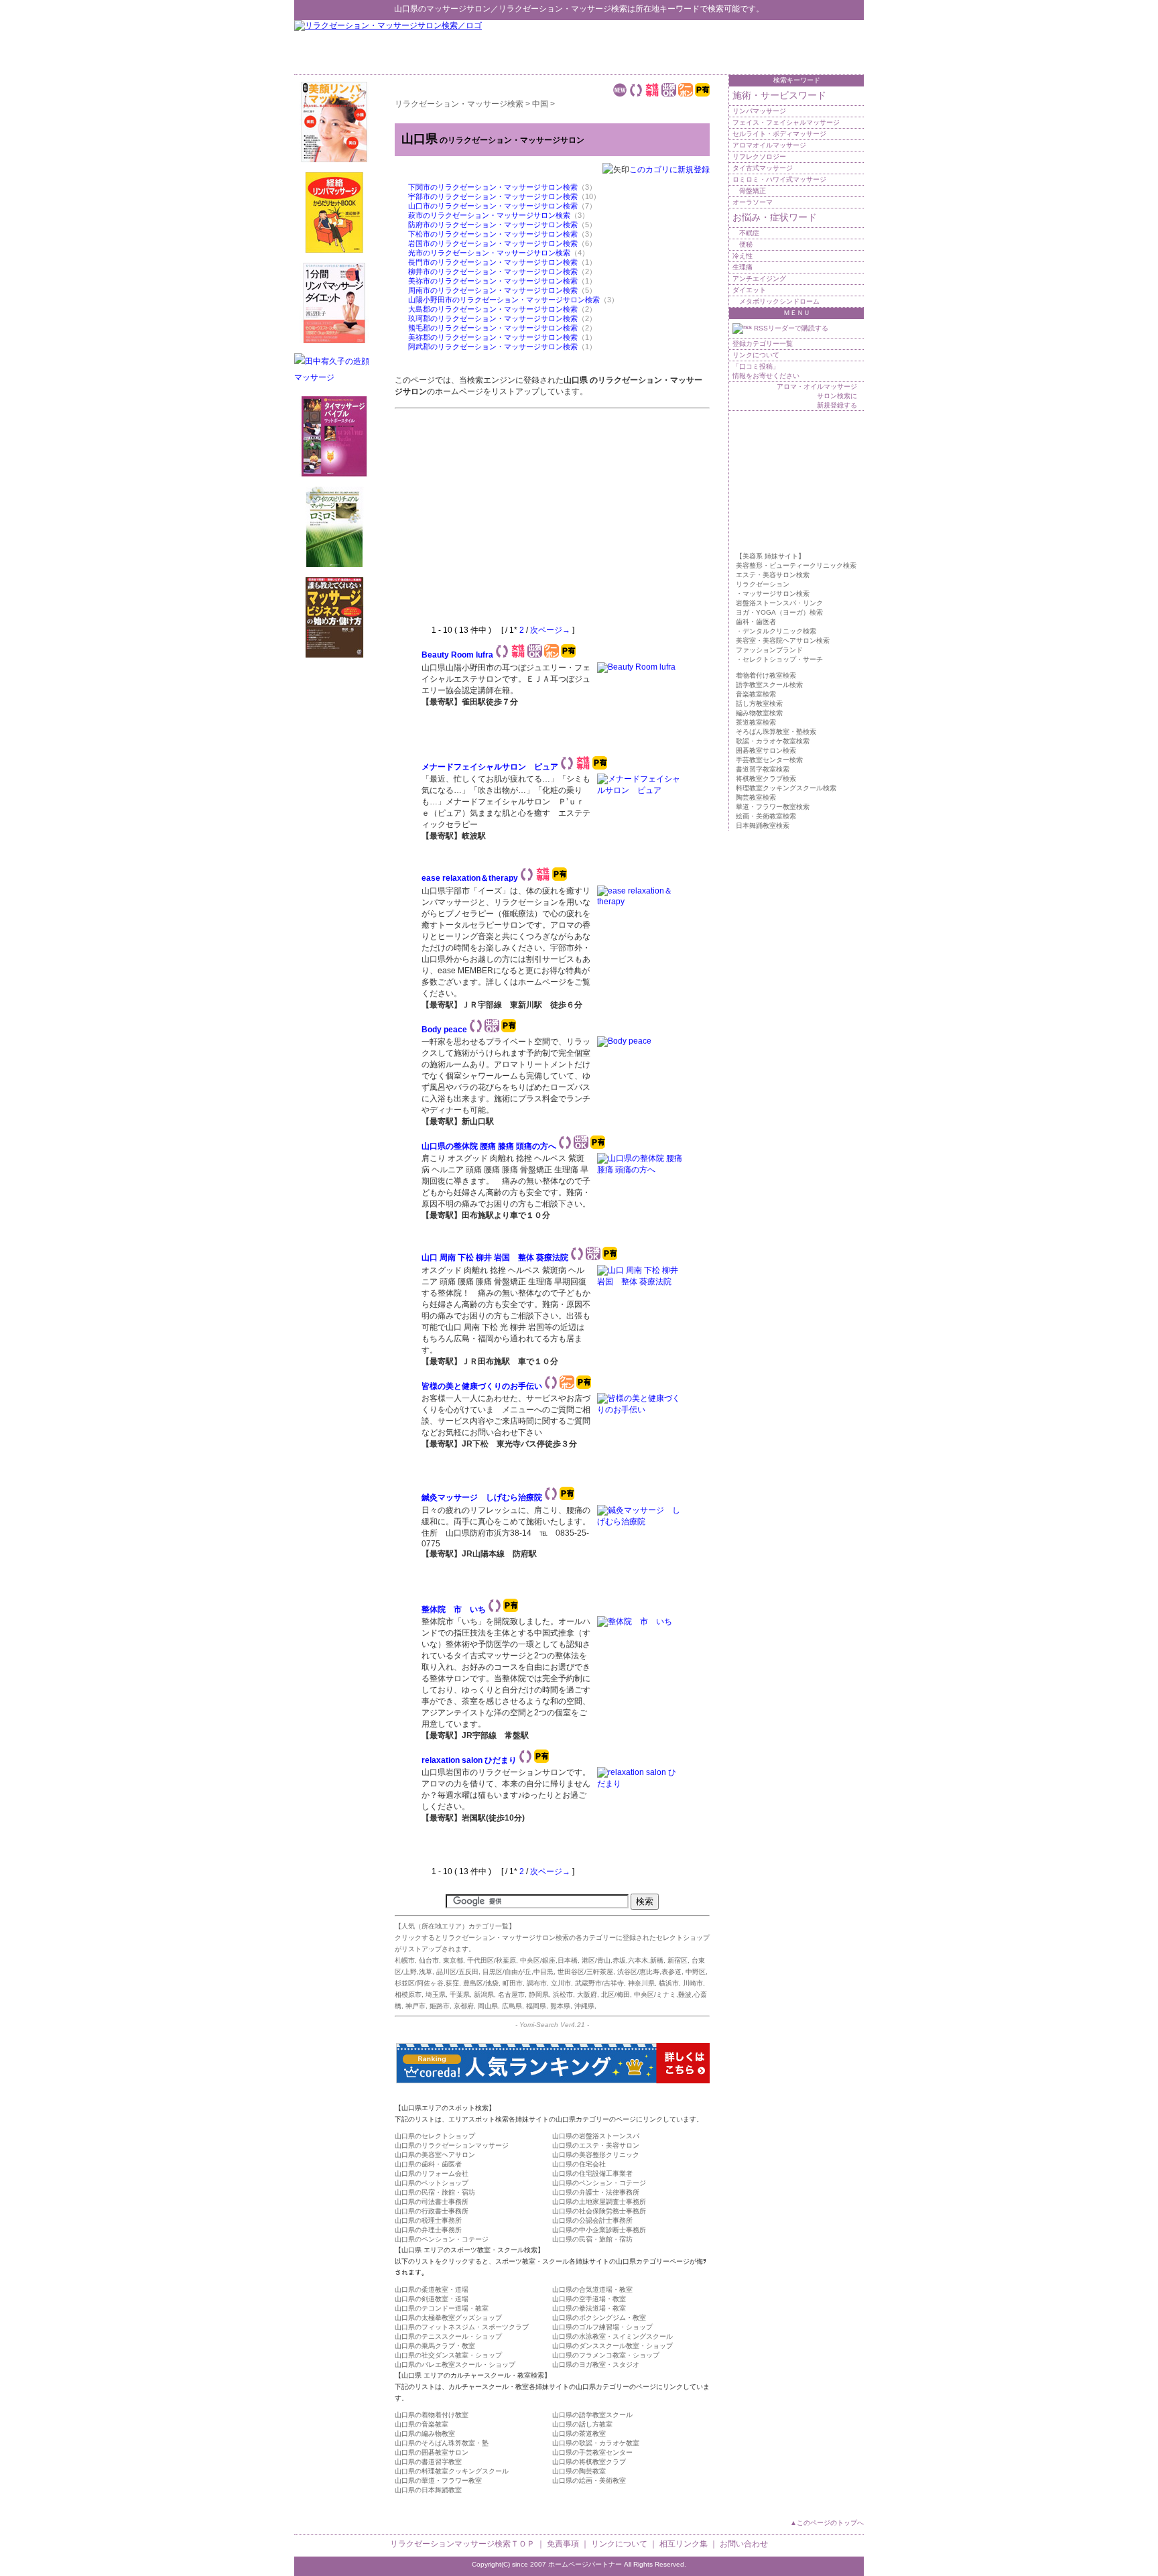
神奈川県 (641, 1983)
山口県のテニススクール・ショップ (448, 2336)
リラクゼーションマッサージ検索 (450, 2544)
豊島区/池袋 (481, 1983)
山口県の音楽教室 (422, 2424)
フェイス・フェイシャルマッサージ (786, 122)
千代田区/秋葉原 (492, 1960)
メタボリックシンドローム (779, 301)
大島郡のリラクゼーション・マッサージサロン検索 (493, 309)
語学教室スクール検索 (769, 685)
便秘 (746, 244)
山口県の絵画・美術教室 (589, 2480)
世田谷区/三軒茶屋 (585, 1972)
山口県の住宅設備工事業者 (592, 2173)
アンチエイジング (759, 279)
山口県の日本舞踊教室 (428, 2490)
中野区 (696, 1972)
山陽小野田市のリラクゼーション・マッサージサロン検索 (504, 300)
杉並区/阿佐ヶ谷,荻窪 (427, 1983)
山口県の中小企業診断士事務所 (599, 2230)
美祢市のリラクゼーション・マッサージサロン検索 (493, 281)
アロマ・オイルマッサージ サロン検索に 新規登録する (817, 396)
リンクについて (756, 355)
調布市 (537, 1983)
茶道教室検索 (756, 722)
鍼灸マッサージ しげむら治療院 (482, 1497)
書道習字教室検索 (763, 769)
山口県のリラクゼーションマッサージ (452, 2145)
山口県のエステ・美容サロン (596, 2145)
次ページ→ (550, 630)
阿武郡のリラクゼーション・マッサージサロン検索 (493, 347)
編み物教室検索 (759, 713)
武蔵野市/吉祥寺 (599, 1983)
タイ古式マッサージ (763, 168)
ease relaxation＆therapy (470, 878)
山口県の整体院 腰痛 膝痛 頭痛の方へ (489, 1146)
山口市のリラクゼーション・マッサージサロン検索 (493, 206)
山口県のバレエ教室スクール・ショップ (455, 2365)
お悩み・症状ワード (775, 217)
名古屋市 (511, 1995)
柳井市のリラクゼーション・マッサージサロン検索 (493, 271)
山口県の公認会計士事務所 (592, 2220)
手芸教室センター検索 (769, 760)
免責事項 (563, 2544)
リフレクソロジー (759, 157)
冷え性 (743, 256)
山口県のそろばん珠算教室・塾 (442, 2443)
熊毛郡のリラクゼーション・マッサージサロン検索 (493, 328)
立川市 (561, 1983)
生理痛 (743, 267)
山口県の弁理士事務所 (428, 2230)
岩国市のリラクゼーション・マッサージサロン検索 (493, 243)
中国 (540, 104)
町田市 (513, 1983)
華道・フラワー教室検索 (773, 807)
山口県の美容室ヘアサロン (435, 2155)
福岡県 (536, 2006)
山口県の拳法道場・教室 (589, 2308)
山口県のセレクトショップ (435, 2136)
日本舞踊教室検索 (763, 825)
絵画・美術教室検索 (766, 816)
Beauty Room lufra (457, 655)
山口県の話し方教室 (582, 2424)
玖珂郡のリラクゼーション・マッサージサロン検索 (493, 318)
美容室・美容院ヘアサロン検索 (783, 640)
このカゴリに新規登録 (669, 170)
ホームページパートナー (585, 2564)
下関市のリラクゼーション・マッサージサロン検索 (493, 187)
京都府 (464, 2006)
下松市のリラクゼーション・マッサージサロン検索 (493, 234)
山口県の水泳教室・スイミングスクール (613, 2336)
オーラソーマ (753, 202)
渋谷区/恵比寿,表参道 (649, 1972)
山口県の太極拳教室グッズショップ (448, 2318)
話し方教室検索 (759, 703)
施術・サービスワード (779, 95)
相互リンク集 (684, 2544)
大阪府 (587, 1995)
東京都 (453, 1960)
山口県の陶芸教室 (579, 2471)
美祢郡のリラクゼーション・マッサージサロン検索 (493, 337)
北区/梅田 (616, 1995)
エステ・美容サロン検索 (773, 575)
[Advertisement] (707, 47)
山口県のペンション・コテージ (599, 2183)
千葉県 (460, 1995)
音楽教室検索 (756, 694)
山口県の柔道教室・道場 (432, 2289)
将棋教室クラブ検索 (766, 779)
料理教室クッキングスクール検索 (786, 788)
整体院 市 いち (454, 1609)
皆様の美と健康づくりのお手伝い (482, 1386)
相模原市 (408, 1995)
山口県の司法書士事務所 (432, 2202)
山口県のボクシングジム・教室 (599, 2318)
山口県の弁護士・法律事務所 (596, 2192)
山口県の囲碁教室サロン (432, 2452)
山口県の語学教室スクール (592, 2415)
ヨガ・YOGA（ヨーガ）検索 (779, 612)
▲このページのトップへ (827, 2523)
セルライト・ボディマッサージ (779, 134)
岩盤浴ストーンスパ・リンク (779, 603)
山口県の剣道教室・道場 (432, 2299)
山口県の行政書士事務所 (432, 2211)
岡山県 (488, 2006)
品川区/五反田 (457, 1972)
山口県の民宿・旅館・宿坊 (435, 2192)
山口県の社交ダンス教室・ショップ (448, 2355)
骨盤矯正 (753, 191)
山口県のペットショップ (432, 2183)
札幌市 (405, 1960)
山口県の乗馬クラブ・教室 (435, 2346)
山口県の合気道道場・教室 (592, 2289)
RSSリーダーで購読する (790, 328)
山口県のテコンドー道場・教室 (442, 2308)
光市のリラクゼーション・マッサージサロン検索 (489, 253)
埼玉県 (436, 1995)
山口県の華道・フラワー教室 (438, 2480)
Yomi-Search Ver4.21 (552, 2025)
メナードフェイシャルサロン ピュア (490, 767)
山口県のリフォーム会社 (432, 2173)
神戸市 (415, 2006)
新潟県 (484, 1995)
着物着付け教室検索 (766, 675)
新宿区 (678, 1960)
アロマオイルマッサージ (769, 145)
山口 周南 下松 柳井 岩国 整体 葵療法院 (495, 1258)
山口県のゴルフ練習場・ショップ (602, 2327)
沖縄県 (584, 2006)
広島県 (512, 2006)
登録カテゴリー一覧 (763, 344)
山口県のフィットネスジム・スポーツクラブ (462, 2327)
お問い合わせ (744, 2544)
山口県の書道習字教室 (428, 2462)
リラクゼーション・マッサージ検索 (563, 9)
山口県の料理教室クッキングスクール (452, 2471)
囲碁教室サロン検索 (766, 750)
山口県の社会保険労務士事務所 (599, 2211)
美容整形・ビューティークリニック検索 (796, 565)
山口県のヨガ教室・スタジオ (596, 2365)
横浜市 (669, 1983)
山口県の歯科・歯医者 (428, 2164)
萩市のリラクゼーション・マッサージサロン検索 (489, 215)
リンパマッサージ (759, 111)
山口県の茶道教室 (579, 2434)
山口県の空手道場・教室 (589, 2299)
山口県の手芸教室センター (592, 2452)
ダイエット (749, 290)
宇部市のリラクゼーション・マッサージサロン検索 (493, 196)
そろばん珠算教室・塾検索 (776, 732)
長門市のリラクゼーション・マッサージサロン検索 (493, 262)
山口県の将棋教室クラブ (589, 2462)
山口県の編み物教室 (425, 2434)
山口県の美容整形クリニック (596, 2155)
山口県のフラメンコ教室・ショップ (606, 2355)
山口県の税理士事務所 (428, 2220)
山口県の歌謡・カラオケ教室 (596, 2443)
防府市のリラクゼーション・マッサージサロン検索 (493, 225)
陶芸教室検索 (756, 797)
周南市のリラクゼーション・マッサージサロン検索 (493, 290)
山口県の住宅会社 (579, 2164)
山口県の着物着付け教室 (432, 2415)
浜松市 (563, 1995)
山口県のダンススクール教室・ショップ (613, 2346)
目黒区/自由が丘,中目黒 (518, 1972)
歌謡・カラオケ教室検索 (773, 741)
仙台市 (429, 1960)
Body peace (444, 1030)
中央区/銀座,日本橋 (549, 1960)
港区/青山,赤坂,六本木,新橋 (623, 1960)
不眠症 (749, 233)
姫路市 (440, 2006)
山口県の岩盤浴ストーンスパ (596, 2136)
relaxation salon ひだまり (469, 1760)
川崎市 (693, 1983)
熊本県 (560, 2006)
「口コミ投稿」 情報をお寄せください (766, 371)
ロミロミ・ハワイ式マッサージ (779, 179)
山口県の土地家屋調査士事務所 (599, 2202)
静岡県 (539, 1995)
